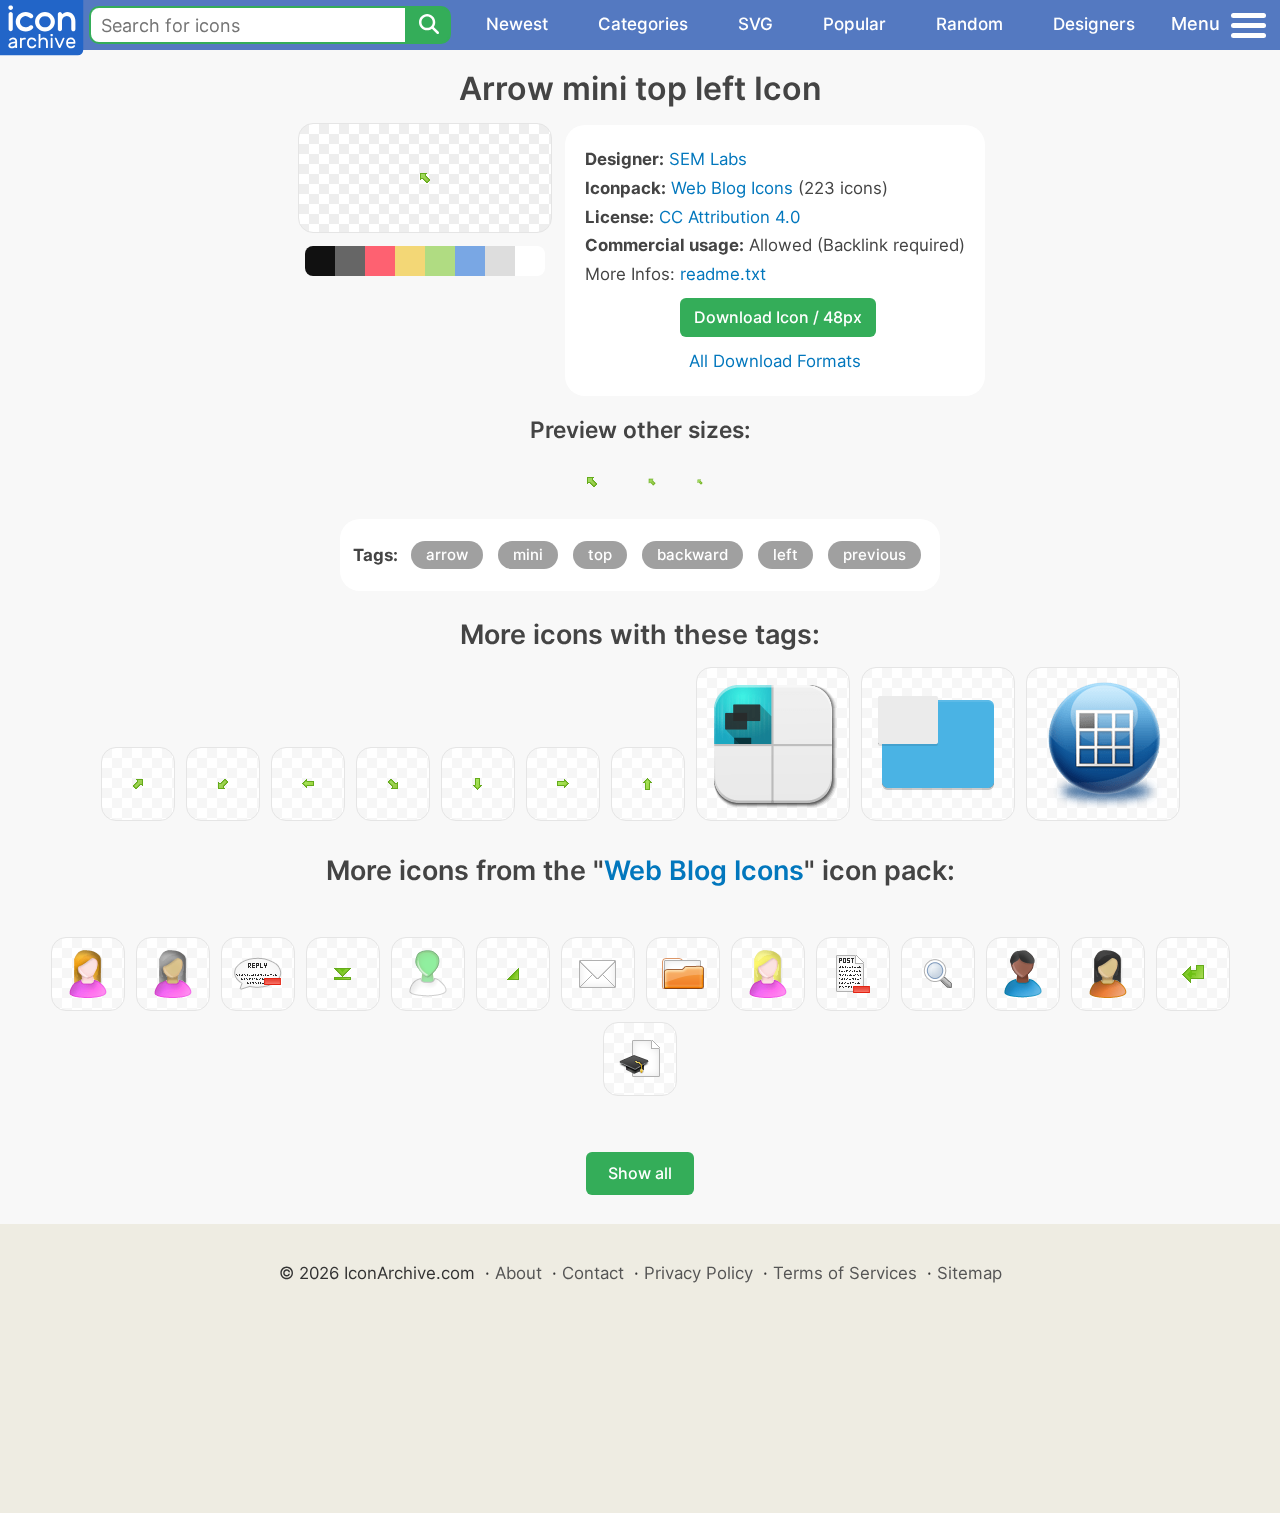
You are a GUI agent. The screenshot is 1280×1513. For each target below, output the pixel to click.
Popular (854, 24)
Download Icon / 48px (778, 317)
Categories (643, 24)
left (785, 554)
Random (969, 24)
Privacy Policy (698, 1273)
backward (692, 554)
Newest (517, 24)
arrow (447, 554)
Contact (593, 1273)
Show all (640, 1173)
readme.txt (723, 274)
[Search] (428, 25)
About (518, 1273)
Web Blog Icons (732, 188)
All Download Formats (775, 361)
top (600, 554)
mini (528, 554)
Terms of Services (845, 1273)
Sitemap (969, 1273)
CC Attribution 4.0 (729, 217)
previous (874, 554)
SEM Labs (708, 159)
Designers (1094, 24)
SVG (755, 24)
